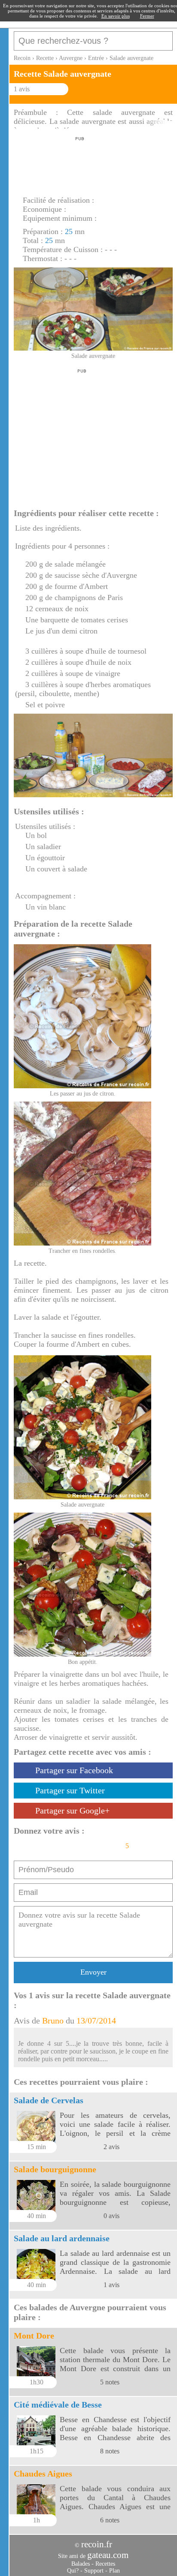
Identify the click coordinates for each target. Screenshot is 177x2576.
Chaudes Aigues (43, 2474)
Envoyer (93, 1972)
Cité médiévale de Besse (58, 2405)
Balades (81, 2564)
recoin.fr (97, 2544)
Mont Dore (34, 2336)
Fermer (147, 16)
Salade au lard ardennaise (62, 2238)
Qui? (73, 2571)
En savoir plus (116, 16)
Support (94, 2571)
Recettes (105, 2564)
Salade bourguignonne (55, 2169)
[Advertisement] (78, 164)
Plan (114, 2571)
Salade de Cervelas (49, 2100)
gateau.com (108, 2555)
